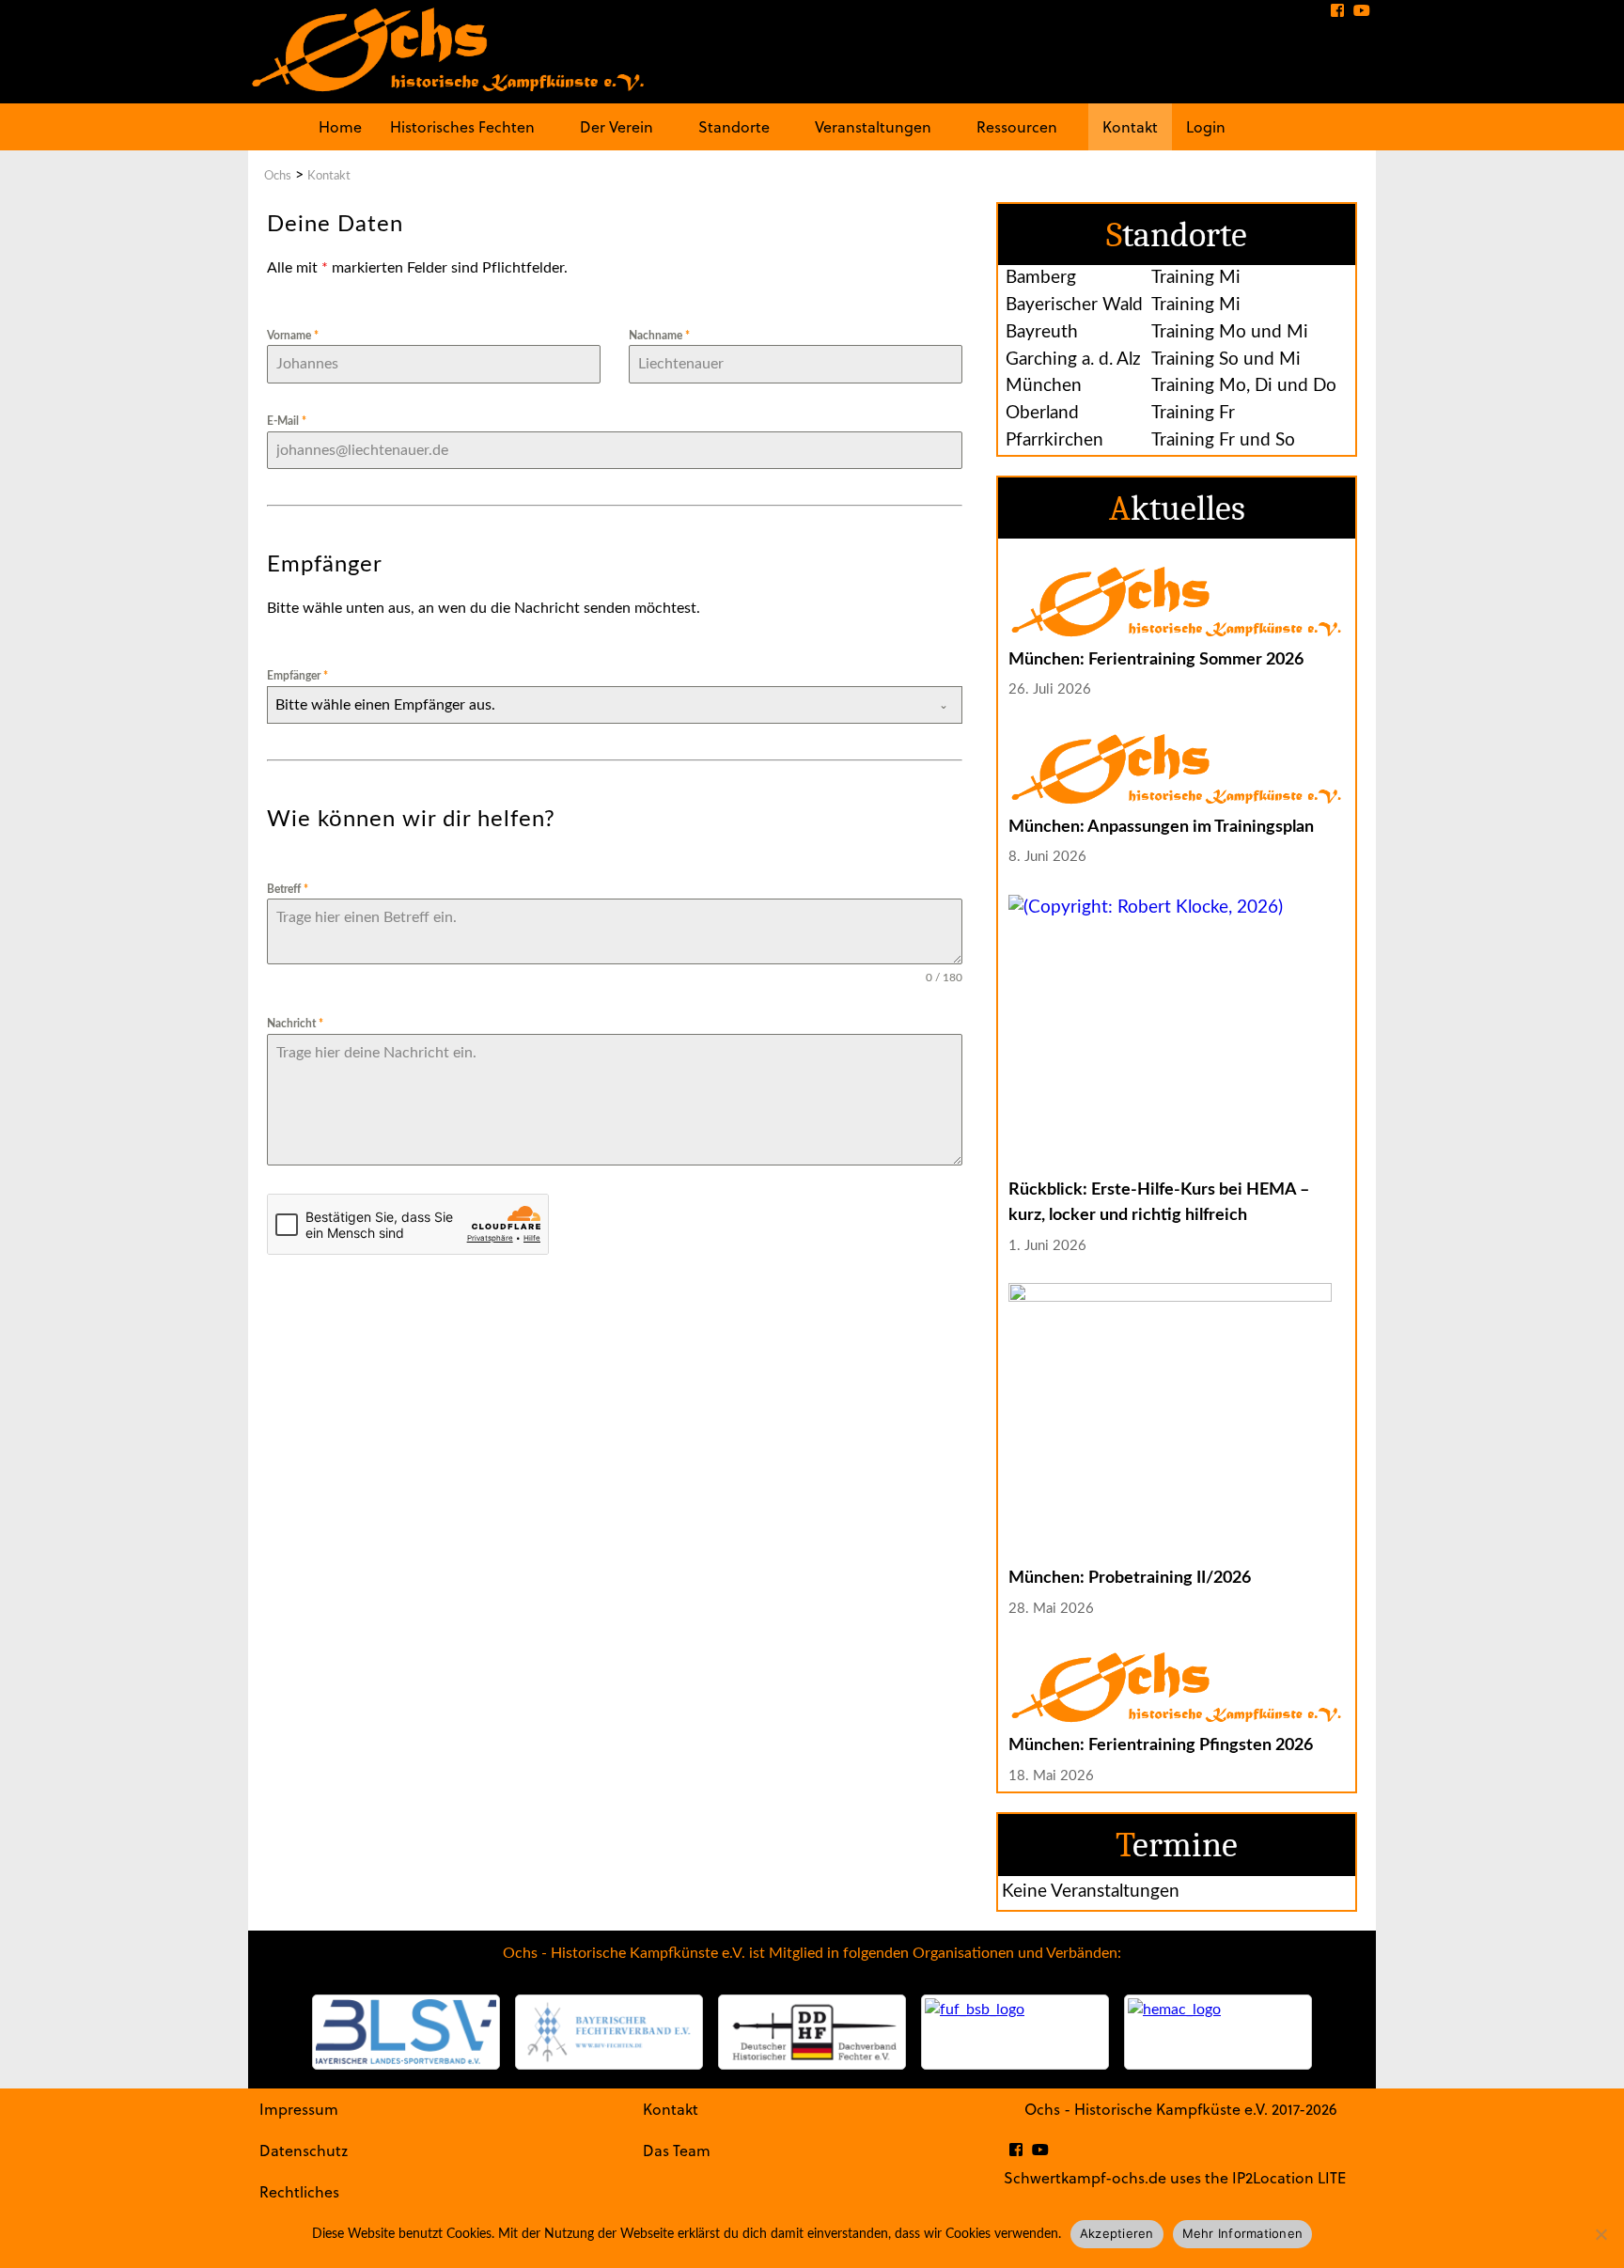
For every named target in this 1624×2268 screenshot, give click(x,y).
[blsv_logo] (406, 2032)
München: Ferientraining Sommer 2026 (1156, 659)
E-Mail (287, 421)
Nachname (659, 336)
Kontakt (1130, 126)
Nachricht (295, 1024)
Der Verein (617, 126)
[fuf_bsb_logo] (1015, 2032)
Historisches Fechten (462, 126)
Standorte (734, 126)
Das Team (677, 2150)
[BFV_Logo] (609, 2032)
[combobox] (615, 705)
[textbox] (597, 705)
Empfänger (297, 676)
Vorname (293, 336)
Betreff (288, 889)
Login (1206, 126)
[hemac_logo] (1218, 2032)
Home (340, 126)
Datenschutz (304, 2150)
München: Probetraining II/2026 (1130, 1578)
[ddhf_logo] (812, 2032)
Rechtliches (299, 2191)
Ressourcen (1017, 126)
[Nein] (1601, 2234)
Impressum (299, 2109)
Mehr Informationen (1243, 2233)
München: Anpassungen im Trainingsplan (1161, 827)
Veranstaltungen (873, 126)
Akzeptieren (1117, 2233)
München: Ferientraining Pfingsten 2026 (1161, 1745)
